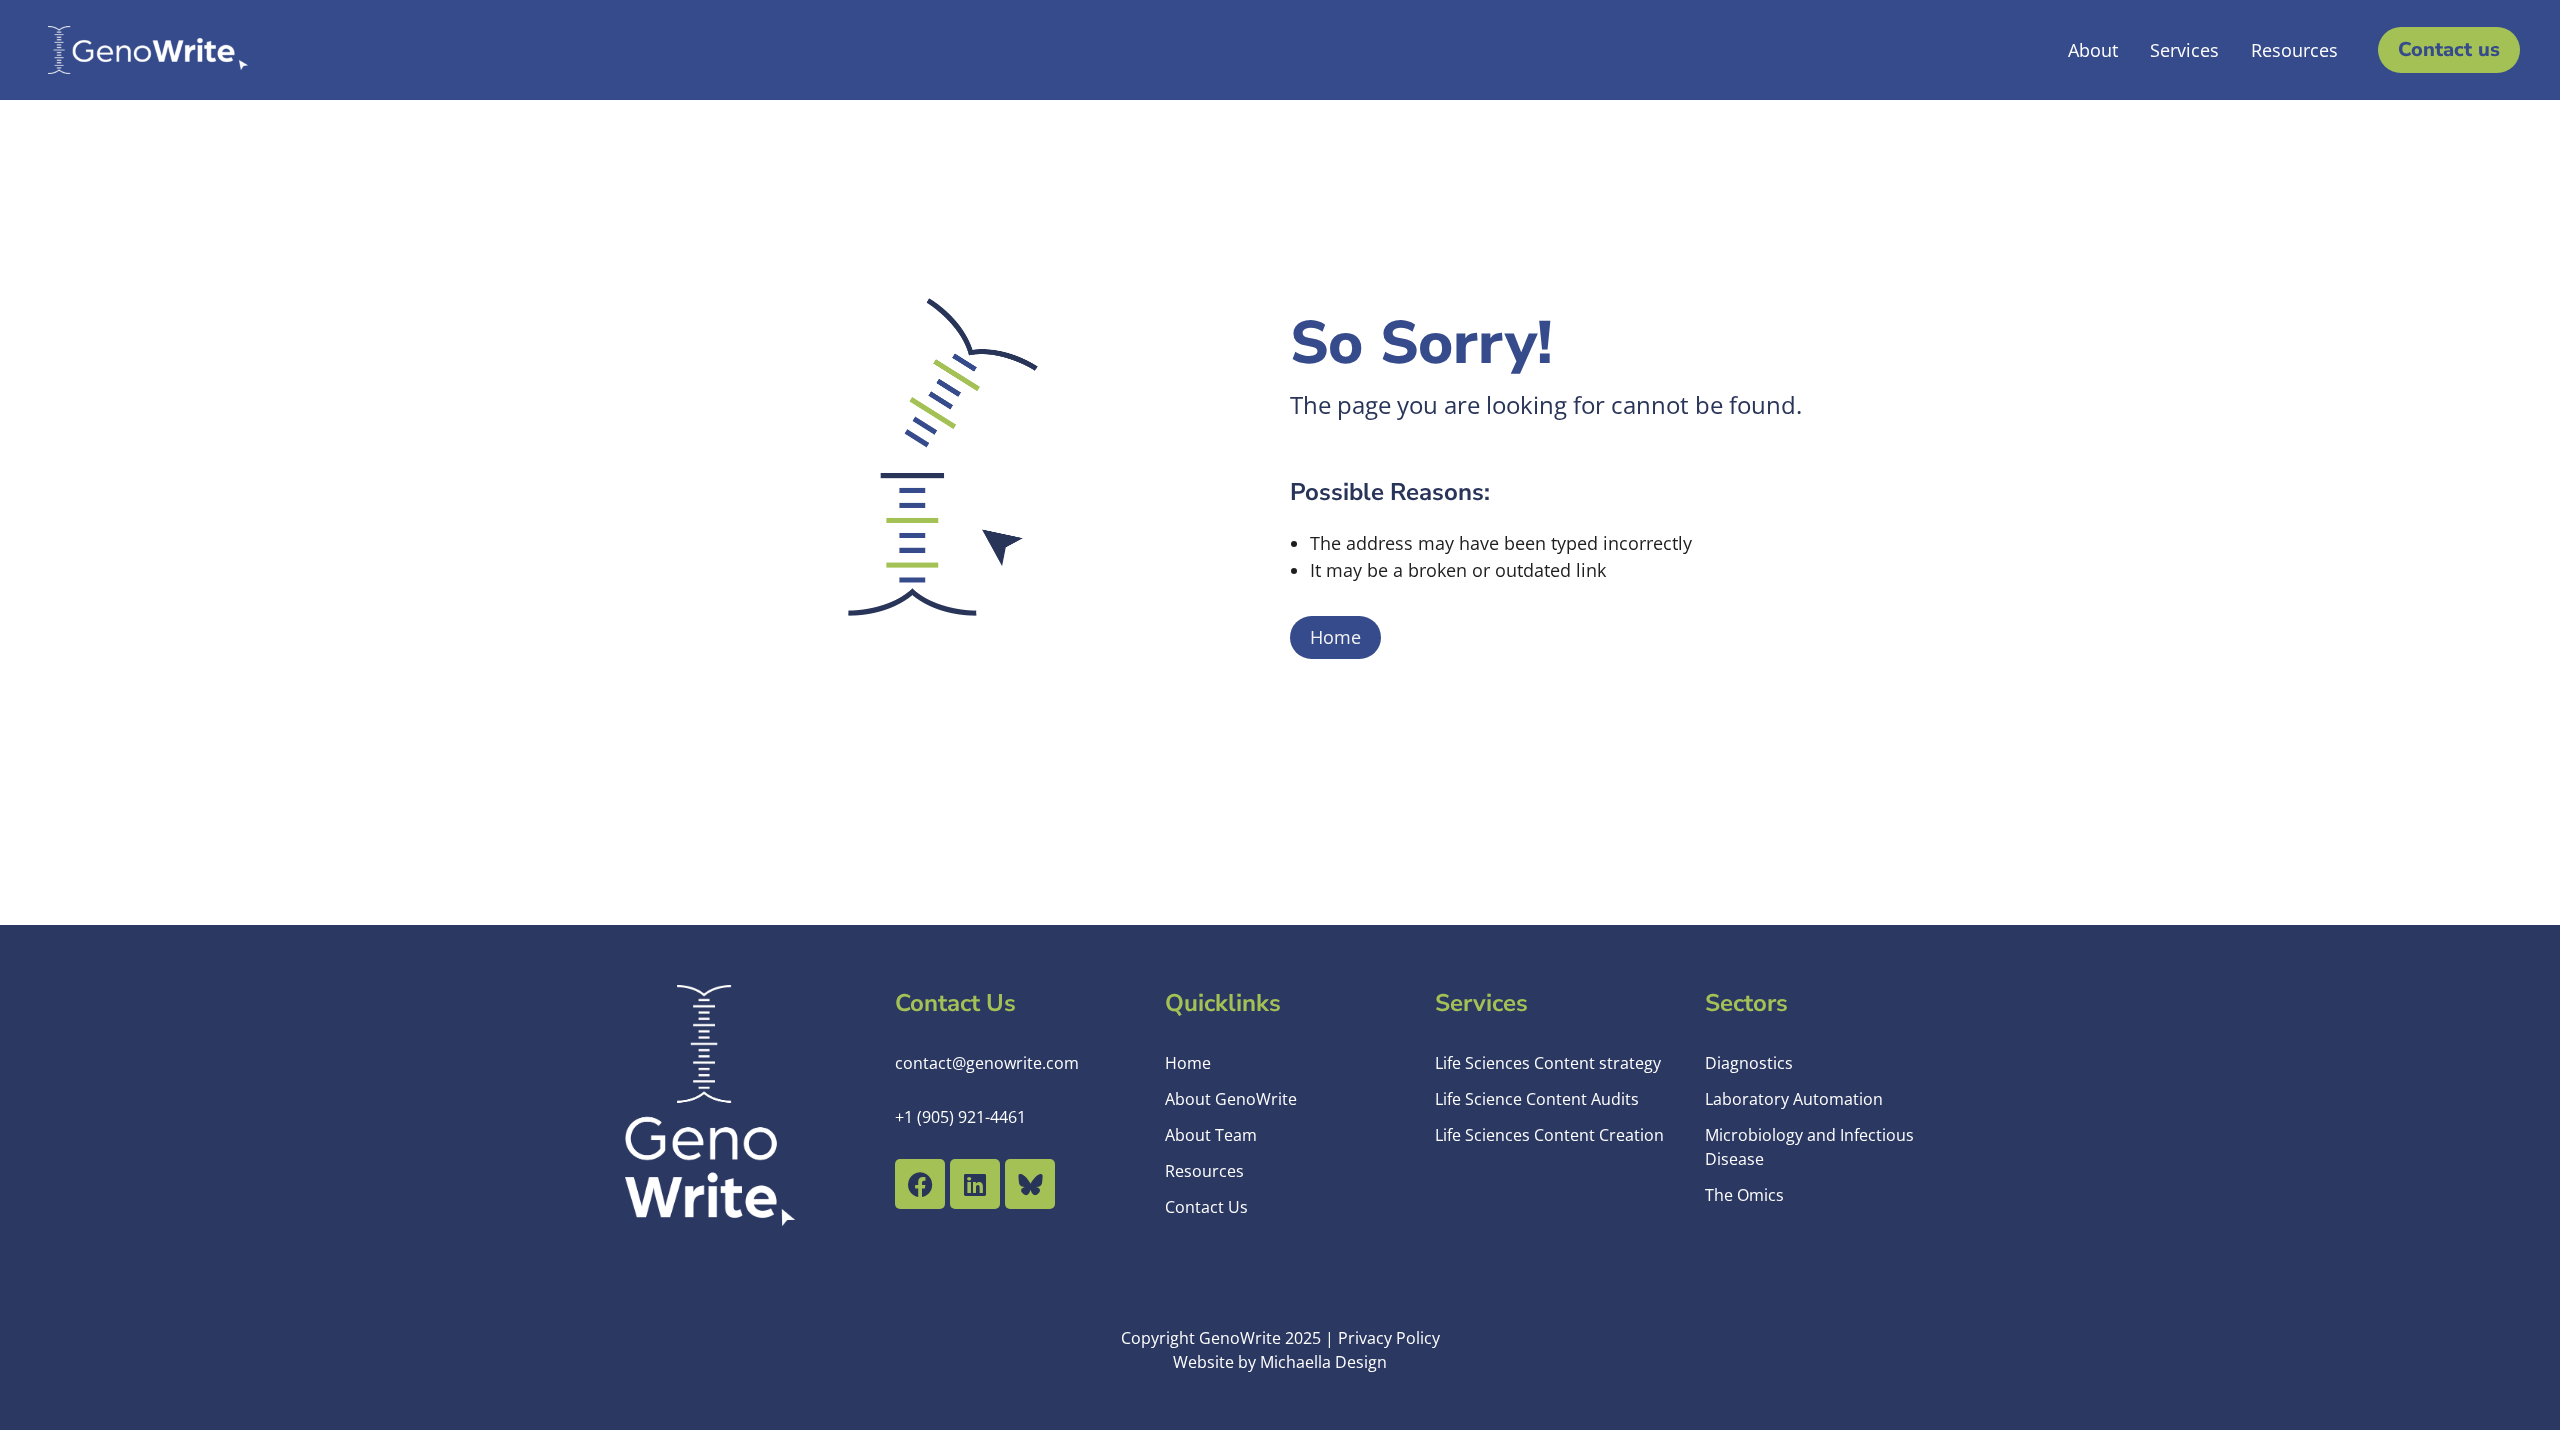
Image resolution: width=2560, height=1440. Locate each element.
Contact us (2449, 49)
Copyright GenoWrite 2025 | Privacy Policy (1280, 1338)
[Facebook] (920, 1184)
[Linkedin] (975, 1184)
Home (1335, 637)
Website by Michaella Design (1280, 1362)
